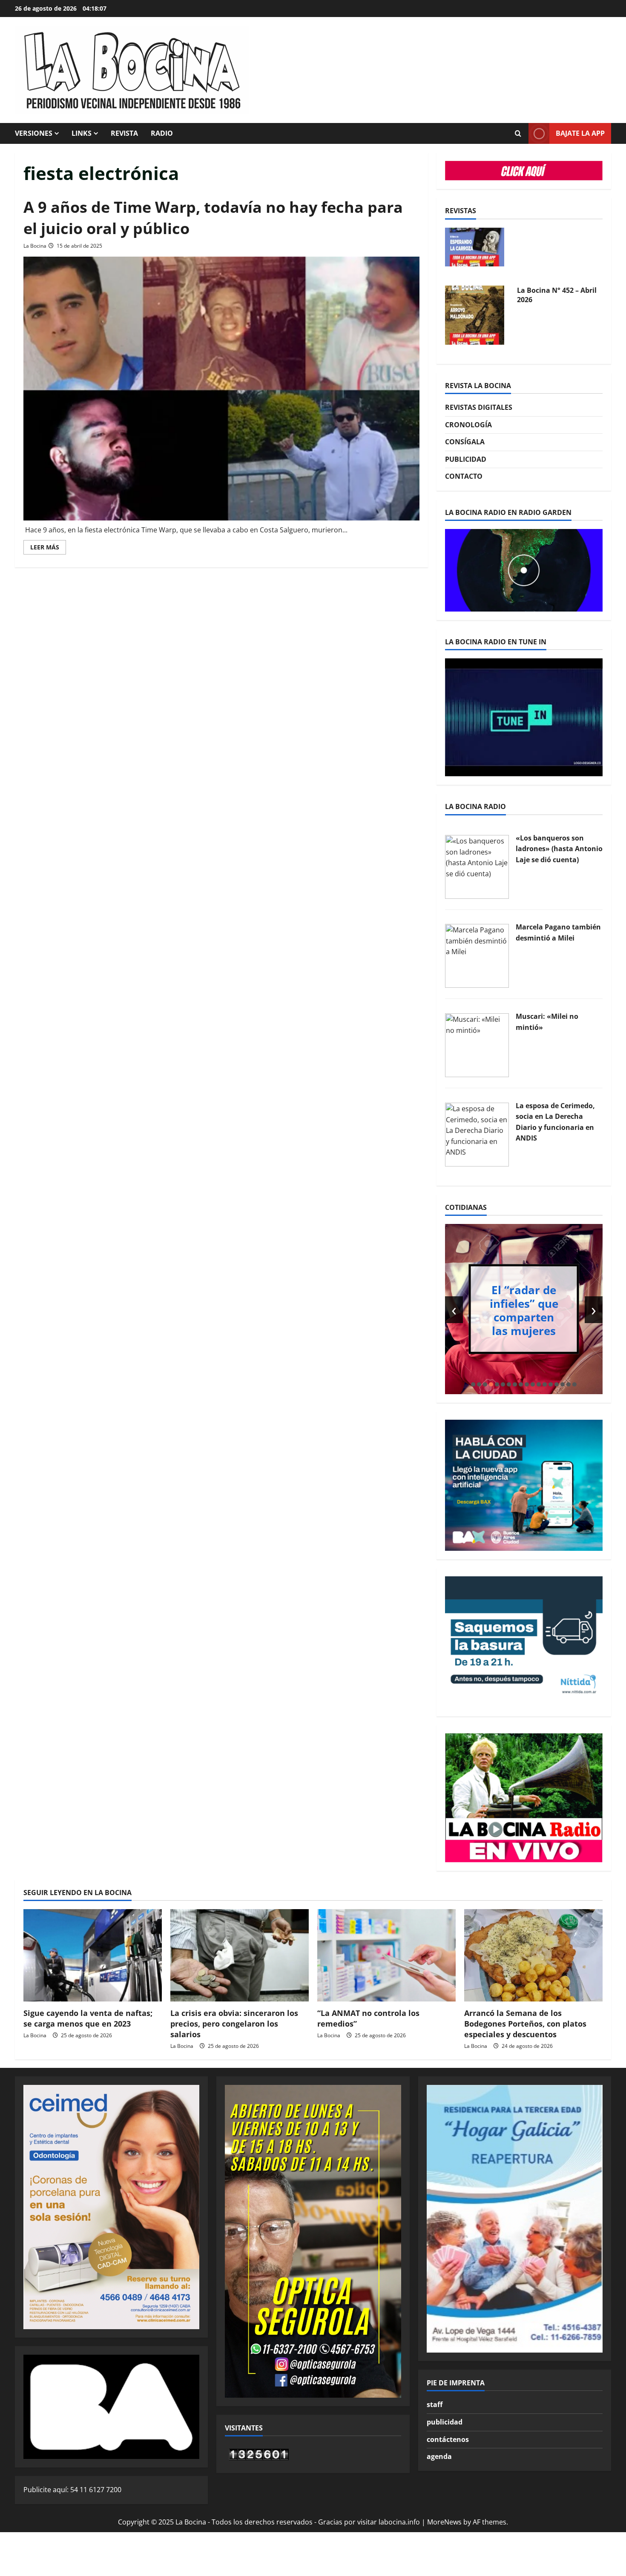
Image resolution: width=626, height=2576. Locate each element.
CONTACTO (464, 476)
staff (435, 2404)
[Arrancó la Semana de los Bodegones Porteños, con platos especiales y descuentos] (533, 1955)
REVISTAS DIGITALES (479, 407)
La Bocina (35, 246)
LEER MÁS (48, 549)
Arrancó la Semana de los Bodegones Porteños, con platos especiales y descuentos (525, 2024)
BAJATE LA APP (580, 133)
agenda (439, 2456)
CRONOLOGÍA (468, 425)
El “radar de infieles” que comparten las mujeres (524, 1310)
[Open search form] (518, 134)
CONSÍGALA (465, 442)
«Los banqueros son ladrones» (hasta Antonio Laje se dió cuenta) (559, 849)
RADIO (162, 133)
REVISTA (124, 133)
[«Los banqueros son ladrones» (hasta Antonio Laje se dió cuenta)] (477, 866)
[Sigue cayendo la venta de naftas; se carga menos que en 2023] (93, 1955)
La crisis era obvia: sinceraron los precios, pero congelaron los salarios (234, 2024)
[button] (473, 1384)
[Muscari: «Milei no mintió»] (477, 1044)
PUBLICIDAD (466, 459)
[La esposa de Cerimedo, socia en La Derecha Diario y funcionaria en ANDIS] (477, 1134)
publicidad (445, 2422)
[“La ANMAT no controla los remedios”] (386, 1955)
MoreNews (444, 2522)
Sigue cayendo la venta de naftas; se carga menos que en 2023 (88, 2018)
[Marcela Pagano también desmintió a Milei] (477, 955)
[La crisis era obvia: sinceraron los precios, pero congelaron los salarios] (240, 1955)
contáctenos (448, 2439)
